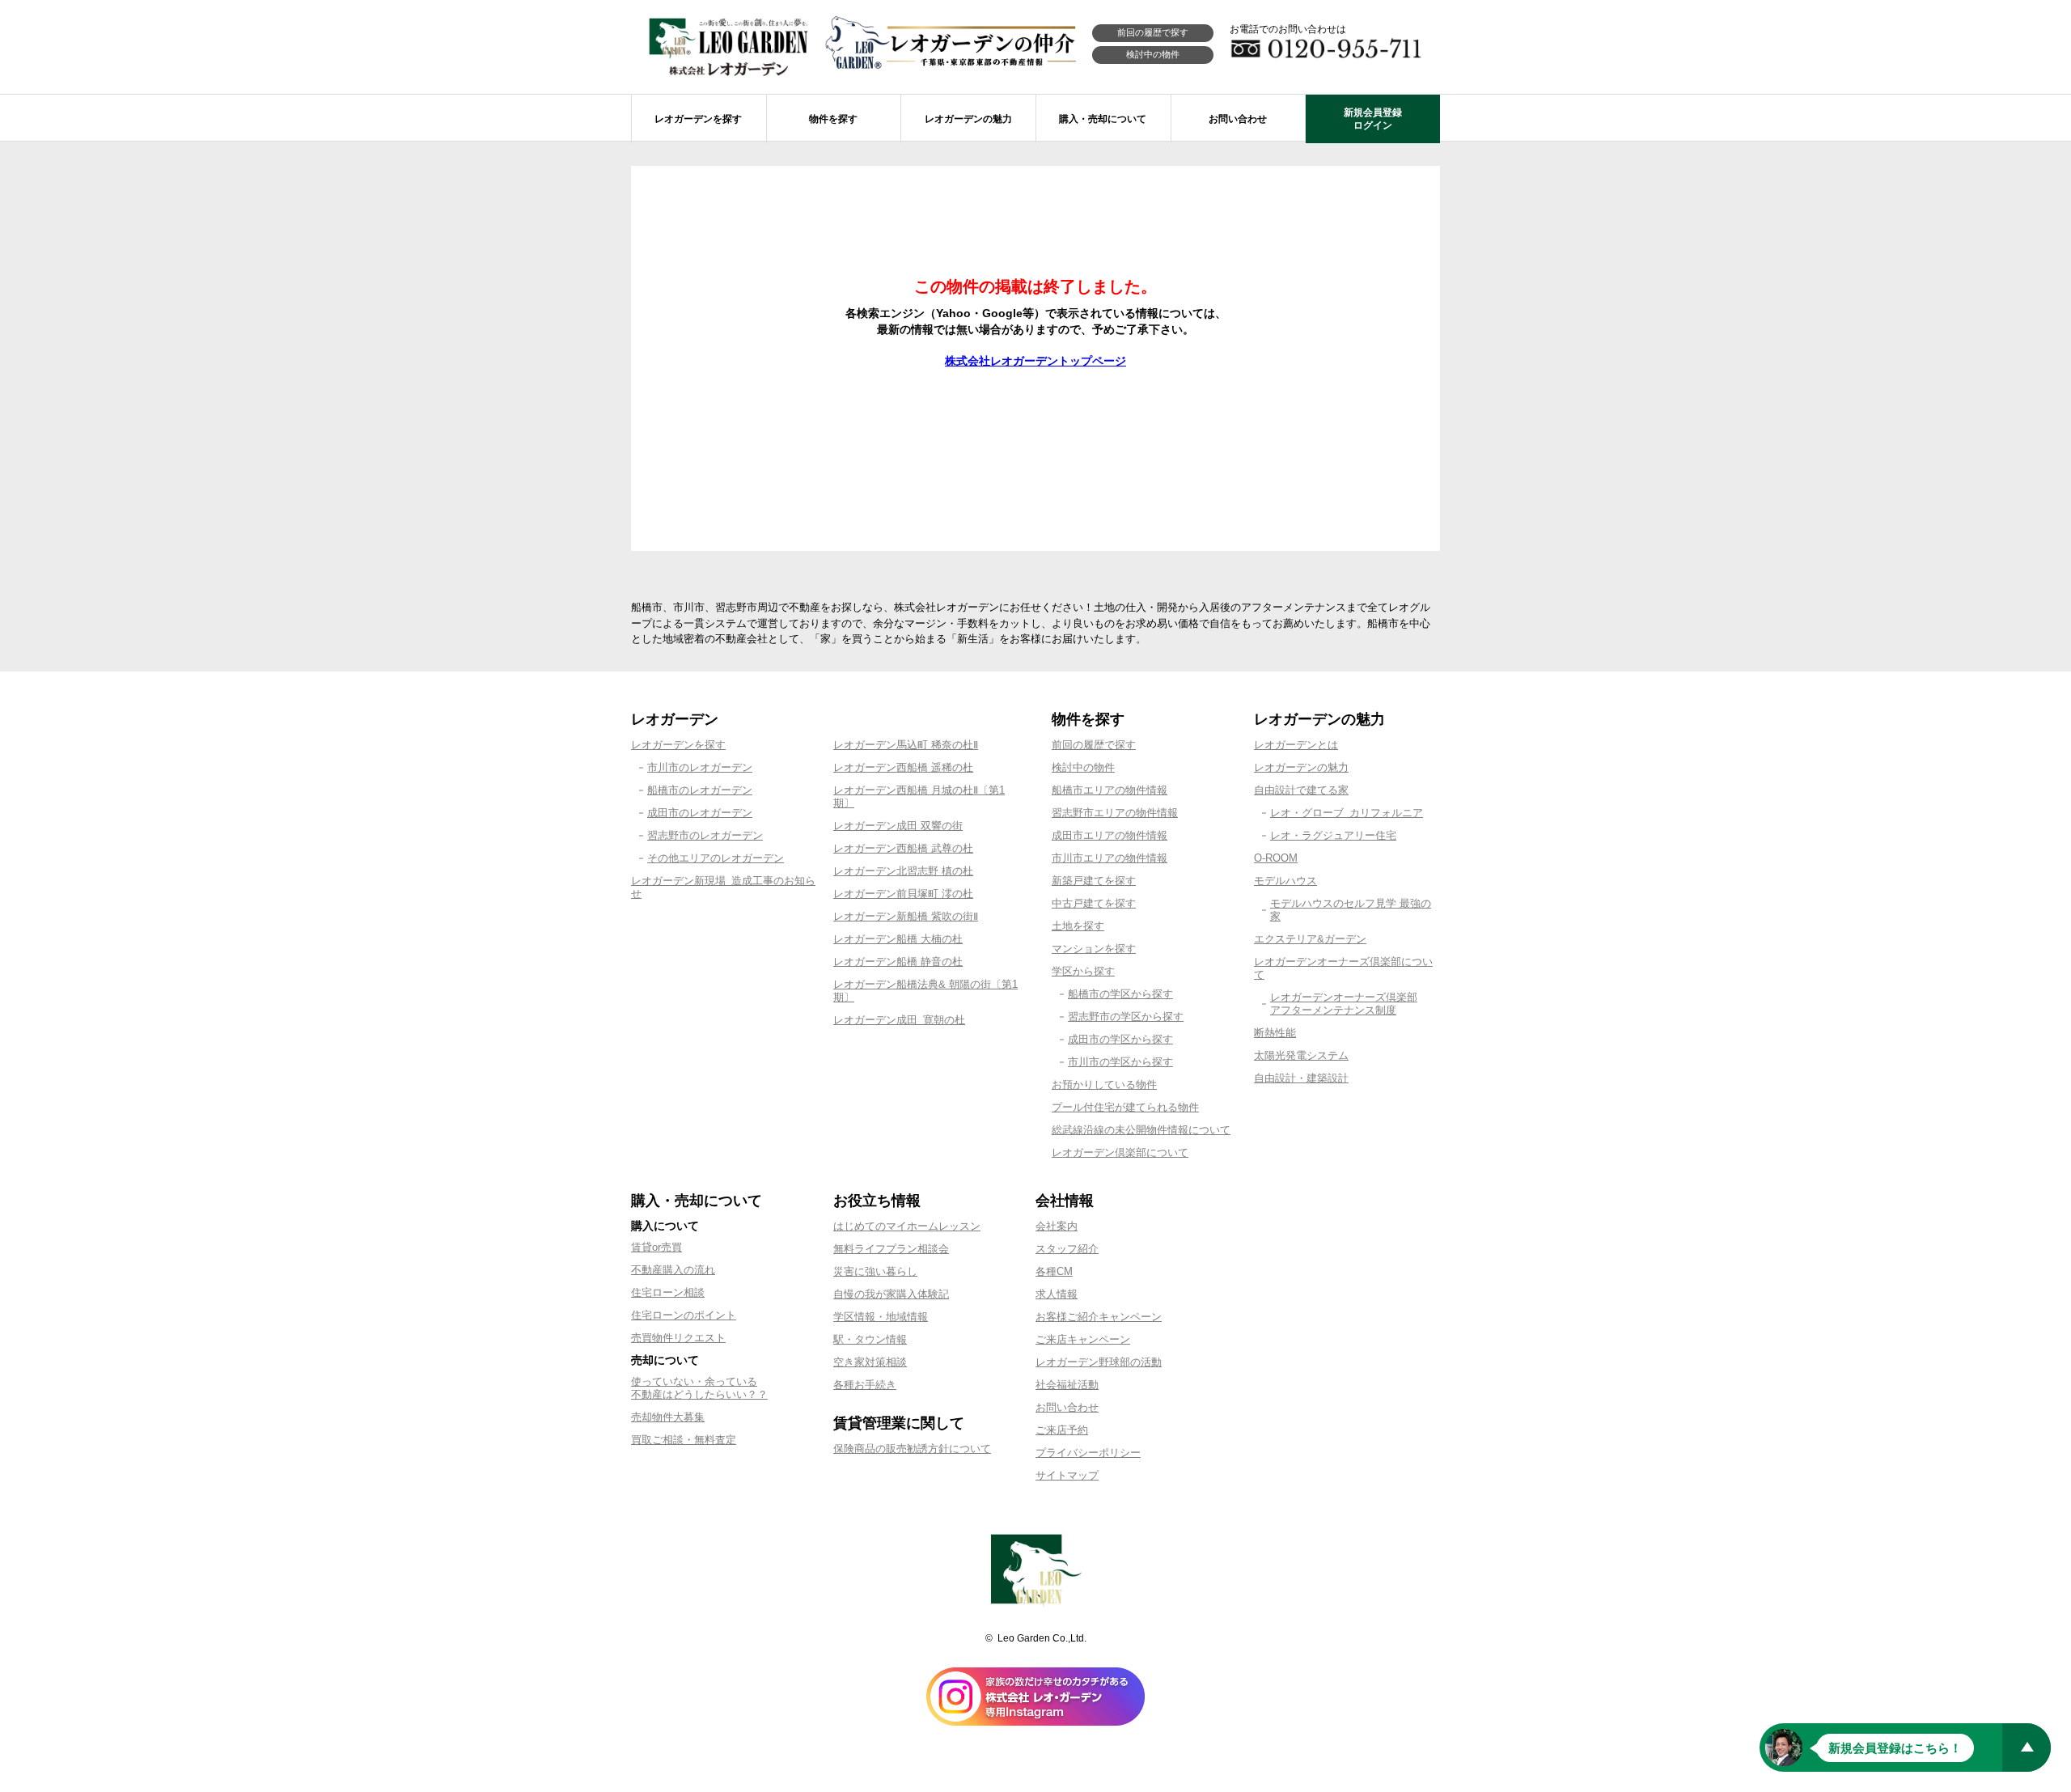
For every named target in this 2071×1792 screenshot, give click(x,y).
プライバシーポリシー (1088, 1453)
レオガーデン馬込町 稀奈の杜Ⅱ (906, 745)
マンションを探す (1094, 949)
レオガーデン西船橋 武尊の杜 (903, 848)
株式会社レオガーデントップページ (1035, 361)
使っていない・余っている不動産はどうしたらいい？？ (699, 1388)
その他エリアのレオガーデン (716, 858)
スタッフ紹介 (1067, 1249)
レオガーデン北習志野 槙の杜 (903, 871)
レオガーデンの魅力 (1301, 767)
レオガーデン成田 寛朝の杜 (899, 1020)
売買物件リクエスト (678, 1338)
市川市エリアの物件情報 (1110, 858)
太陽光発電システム (1301, 1055)
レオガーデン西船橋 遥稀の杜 (903, 767)
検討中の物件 (1153, 54)
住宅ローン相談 (668, 1292)
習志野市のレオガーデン (705, 835)
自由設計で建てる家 (1301, 790)
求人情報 (1057, 1294)
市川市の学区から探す (1120, 1062)
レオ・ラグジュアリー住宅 (1333, 835)
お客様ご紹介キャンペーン (1099, 1317)
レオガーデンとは (1296, 745)
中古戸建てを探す (1094, 903)
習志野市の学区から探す (1126, 1017)
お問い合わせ (1067, 1407)
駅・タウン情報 (870, 1339)
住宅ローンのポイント (684, 1315)
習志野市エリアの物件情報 (1115, 813)
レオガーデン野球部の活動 (1099, 1362)
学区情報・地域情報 (881, 1317)
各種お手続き (865, 1385)
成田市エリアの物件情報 (1110, 835)
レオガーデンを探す (678, 745)
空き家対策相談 (870, 1362)
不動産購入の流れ (673, 1270)
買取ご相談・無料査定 (684, 1440)
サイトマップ (1067, 1475)
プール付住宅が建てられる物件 (1125, 1107)
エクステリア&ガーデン (1310, 939)
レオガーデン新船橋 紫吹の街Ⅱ (906, 916)
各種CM (1054, 1271)
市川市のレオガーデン (700, 767)
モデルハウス (1285, 881)
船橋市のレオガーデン (700, 790)
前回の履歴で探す (1153, 32)
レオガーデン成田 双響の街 (898, 826)
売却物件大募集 (668, 1417)
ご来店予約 (1062, 1430)
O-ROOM (1276, 858)
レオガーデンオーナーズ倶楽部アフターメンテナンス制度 (1344, 1004)
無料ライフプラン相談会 (891, 1249)
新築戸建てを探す (1094, 881)
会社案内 (1057, 1226)
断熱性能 (1275, 1033)
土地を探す (1078, 926)
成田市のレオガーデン (700, 813)
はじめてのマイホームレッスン (907, 1226)
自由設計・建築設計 (1301, 1078)
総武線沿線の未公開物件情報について (1141, 1130)
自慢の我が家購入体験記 (891, 1294)
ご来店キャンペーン (1083, 1339)
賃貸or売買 (656, 1247)
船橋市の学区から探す (1120, 994)
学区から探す (1083, 971)
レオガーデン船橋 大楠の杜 (898, 939)
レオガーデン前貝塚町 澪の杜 (903, 894)
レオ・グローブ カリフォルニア (1347, 813)
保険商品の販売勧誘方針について (912, 1449)
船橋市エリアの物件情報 (1110, 790)
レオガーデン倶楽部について (1120, 1152)
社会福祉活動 (1067, 1385)
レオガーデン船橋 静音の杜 (898, 962)
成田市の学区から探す (1120, 1039)
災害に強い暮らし (875, 1271)
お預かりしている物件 (1104, 1085)
